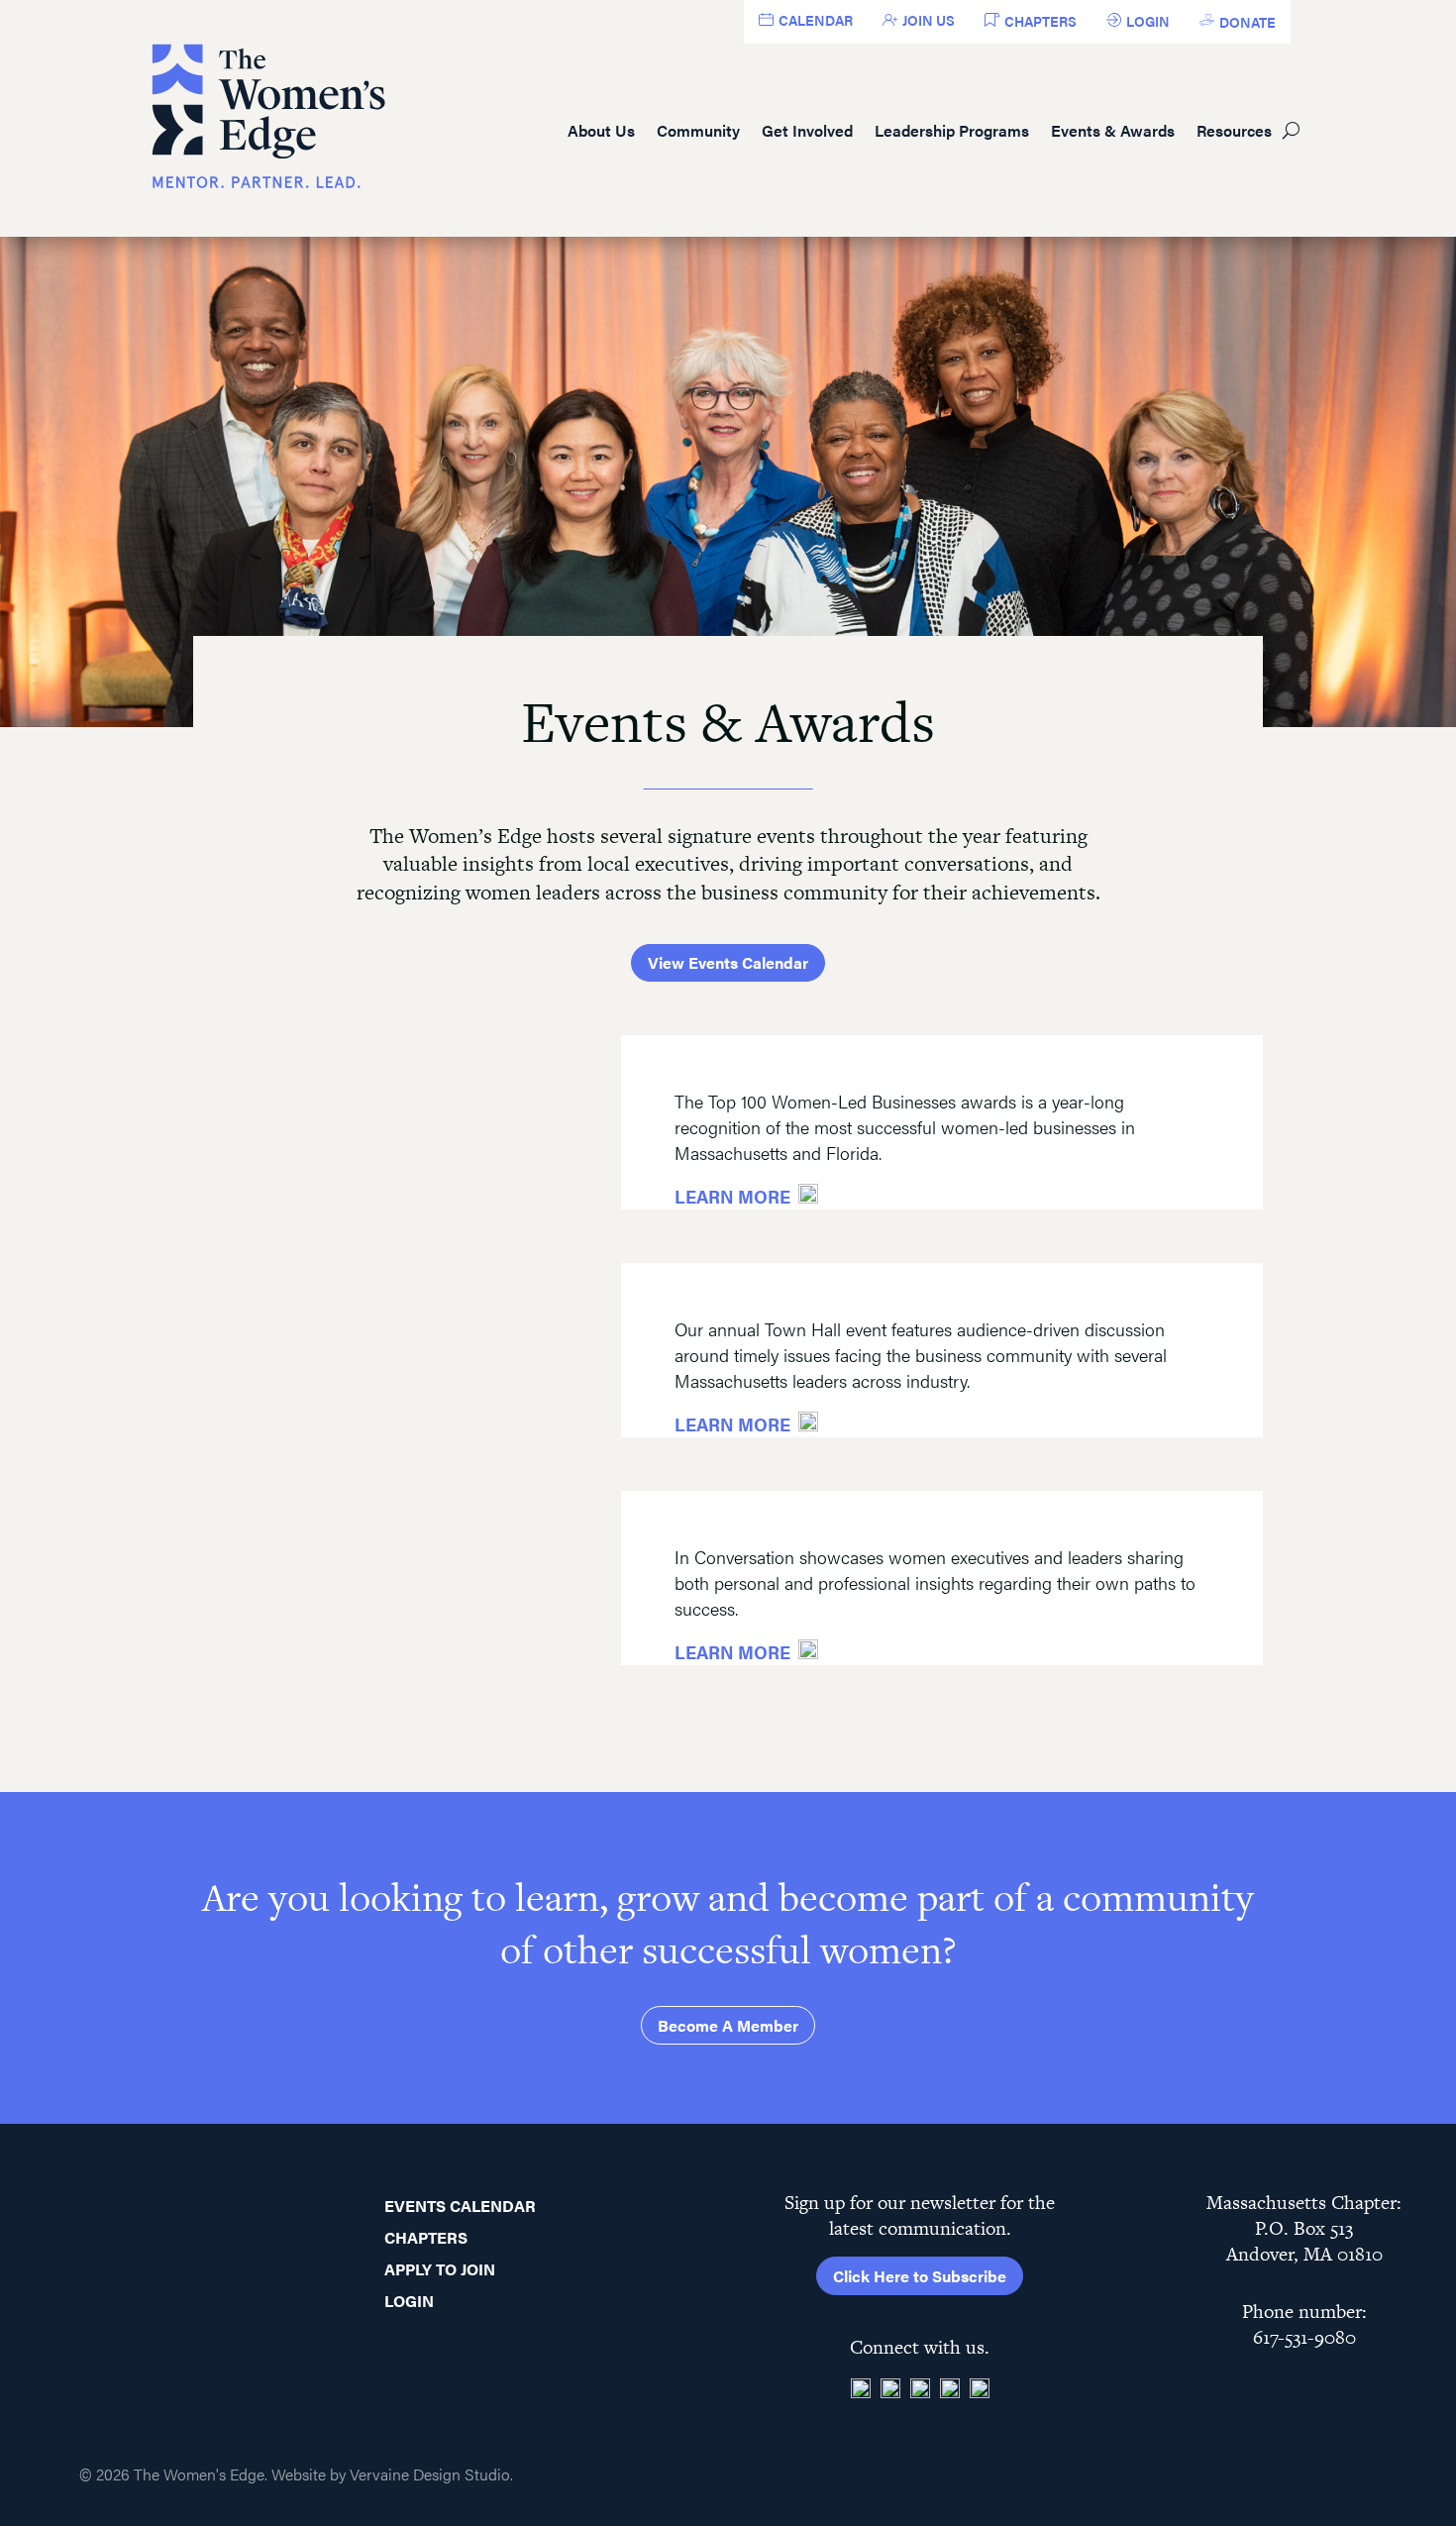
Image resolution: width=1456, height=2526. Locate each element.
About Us (601, 130)
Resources (1234, 130)
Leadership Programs (952, 130)
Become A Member (728, 2025)
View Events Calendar (728, 962)
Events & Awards (1113, 130)
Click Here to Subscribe (920, 2276)
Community (698, 130)
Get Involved (807, 130)
